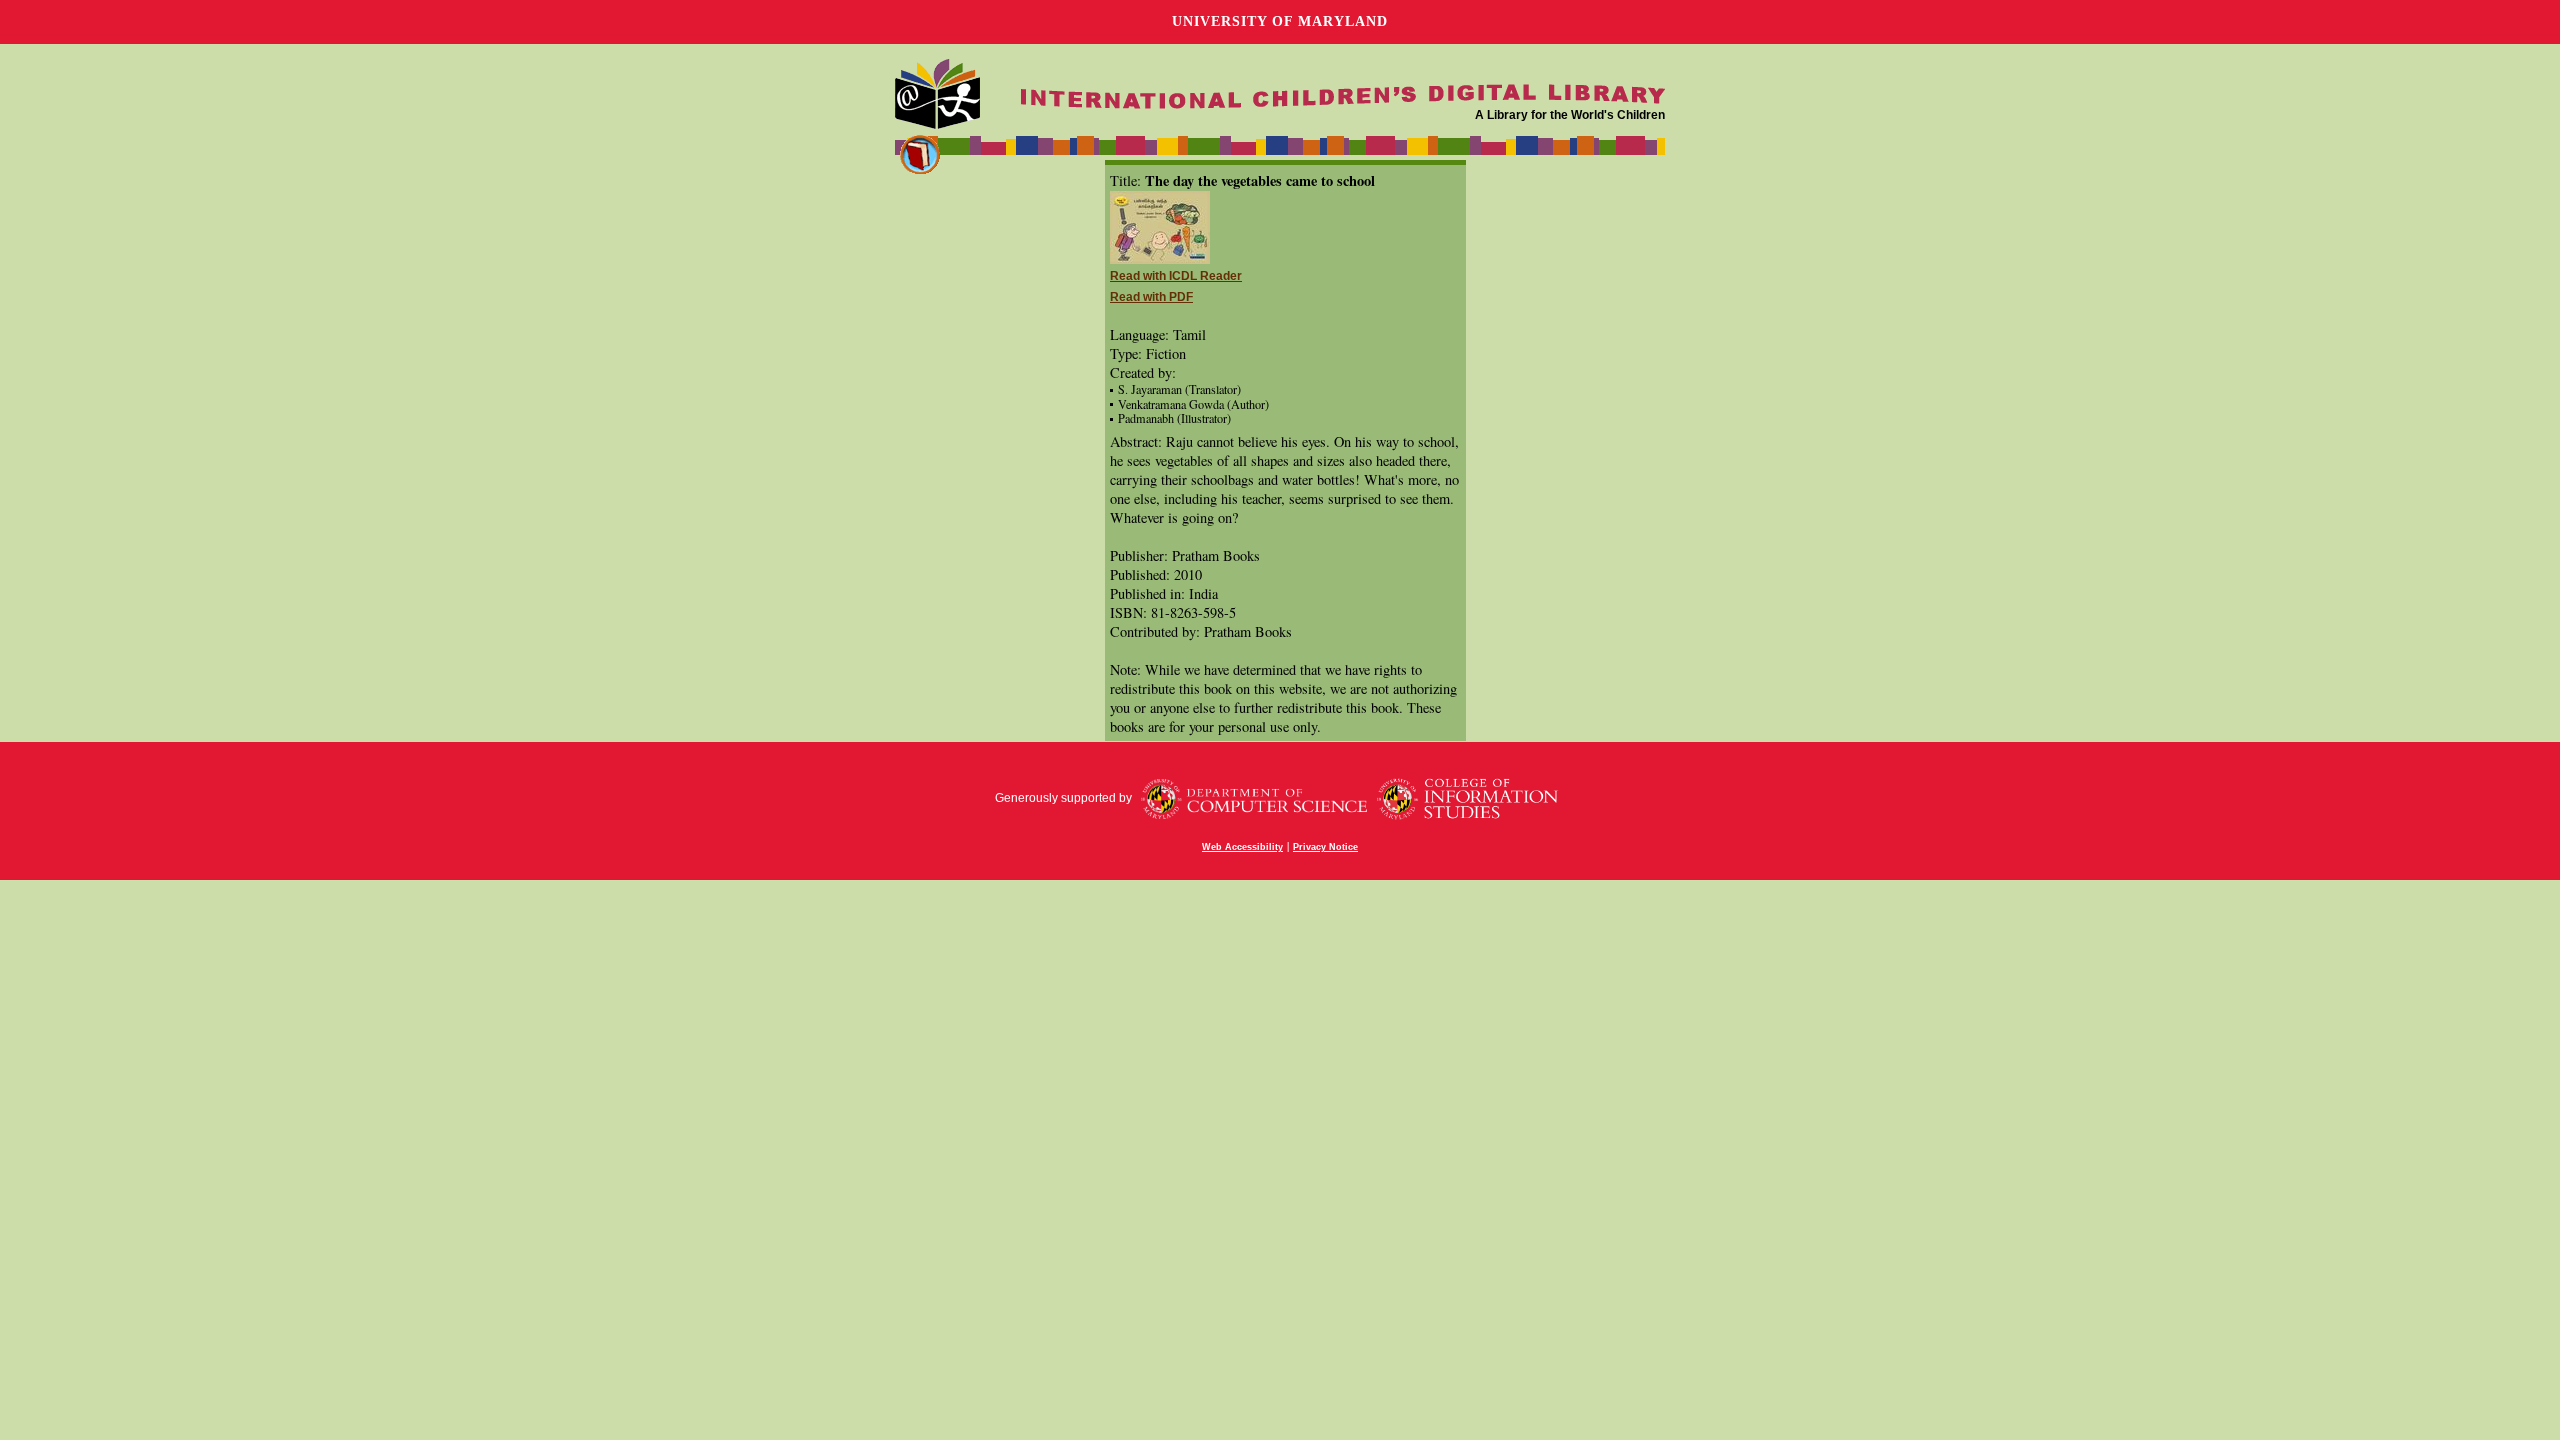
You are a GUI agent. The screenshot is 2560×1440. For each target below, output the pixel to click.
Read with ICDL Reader (1176, 276)
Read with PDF (1151, 297)
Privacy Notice (1325, 847)
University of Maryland (1280, 21)
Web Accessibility (1242, 847)
